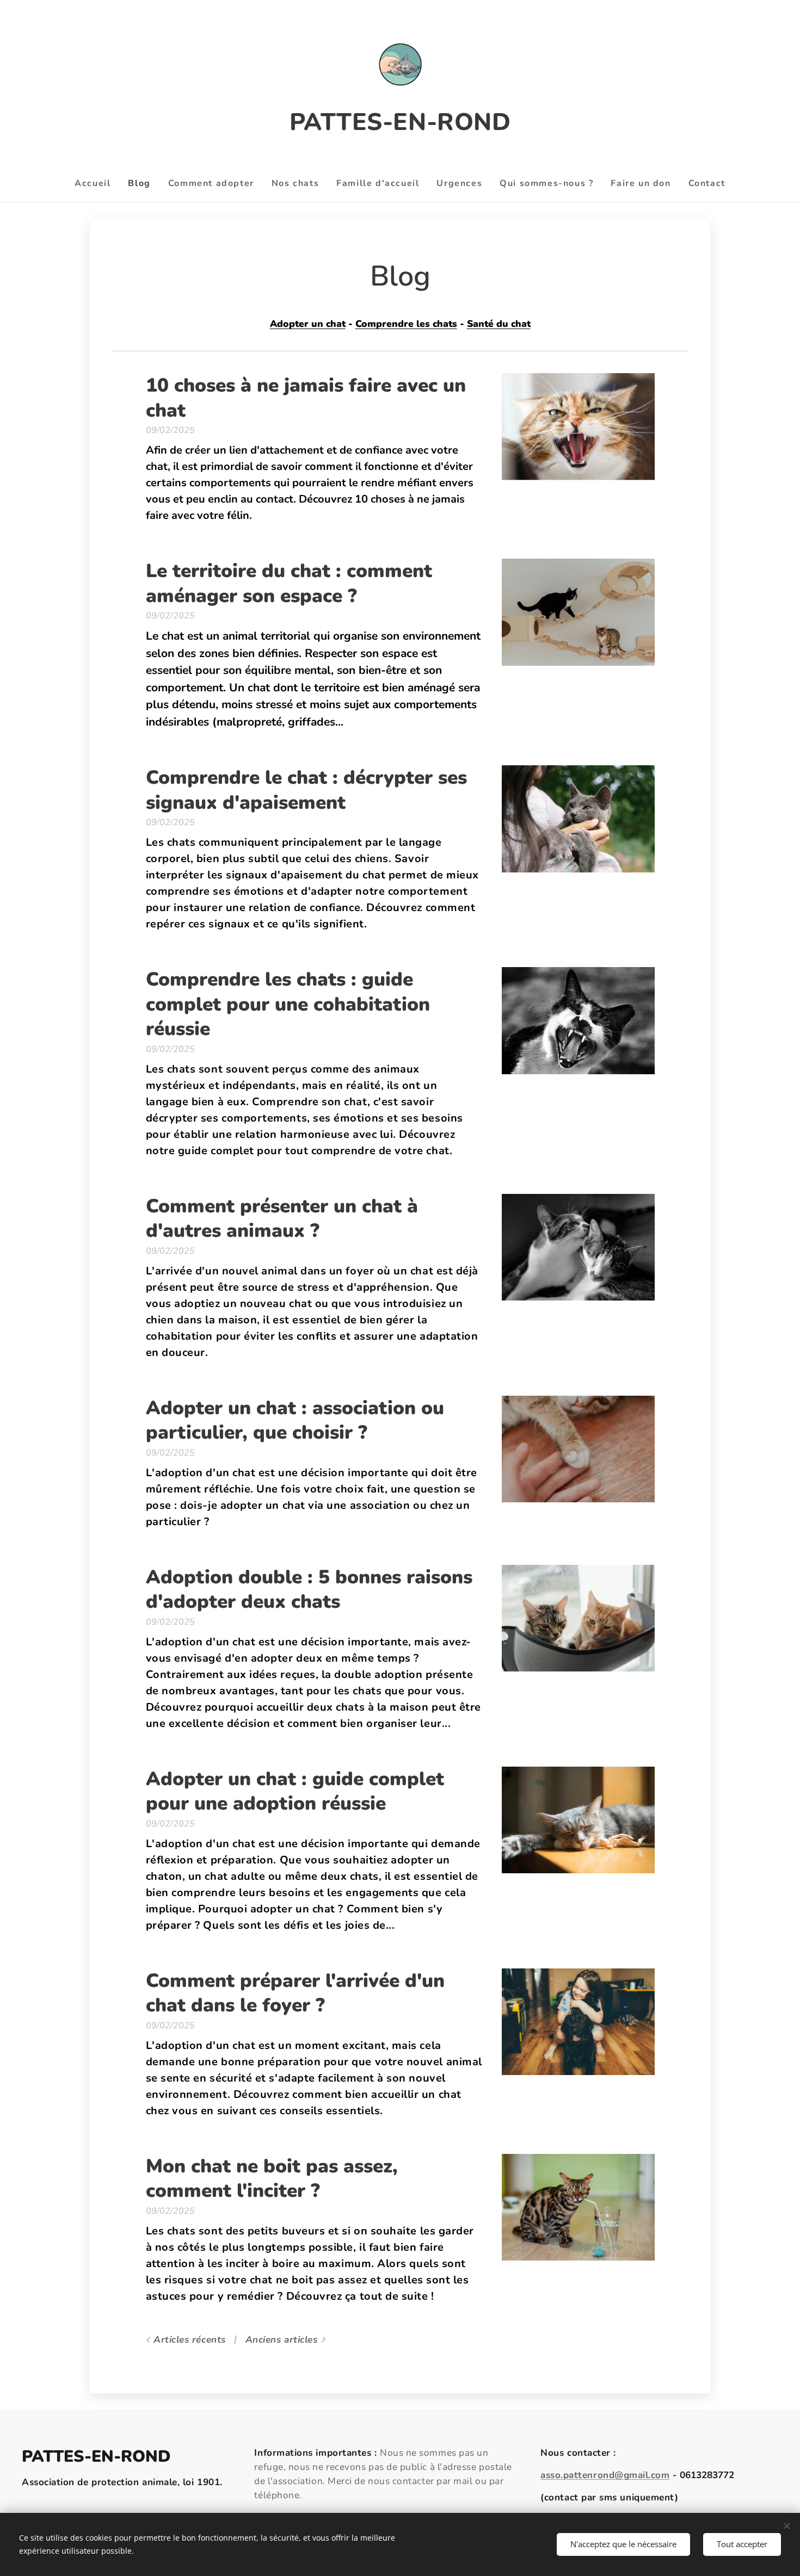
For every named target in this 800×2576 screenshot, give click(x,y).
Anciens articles (282, 2340)
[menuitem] (97, 183)
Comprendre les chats (406, 324)
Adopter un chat (308, 324)
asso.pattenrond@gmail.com (605, 2475)
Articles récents (190, 2340)
